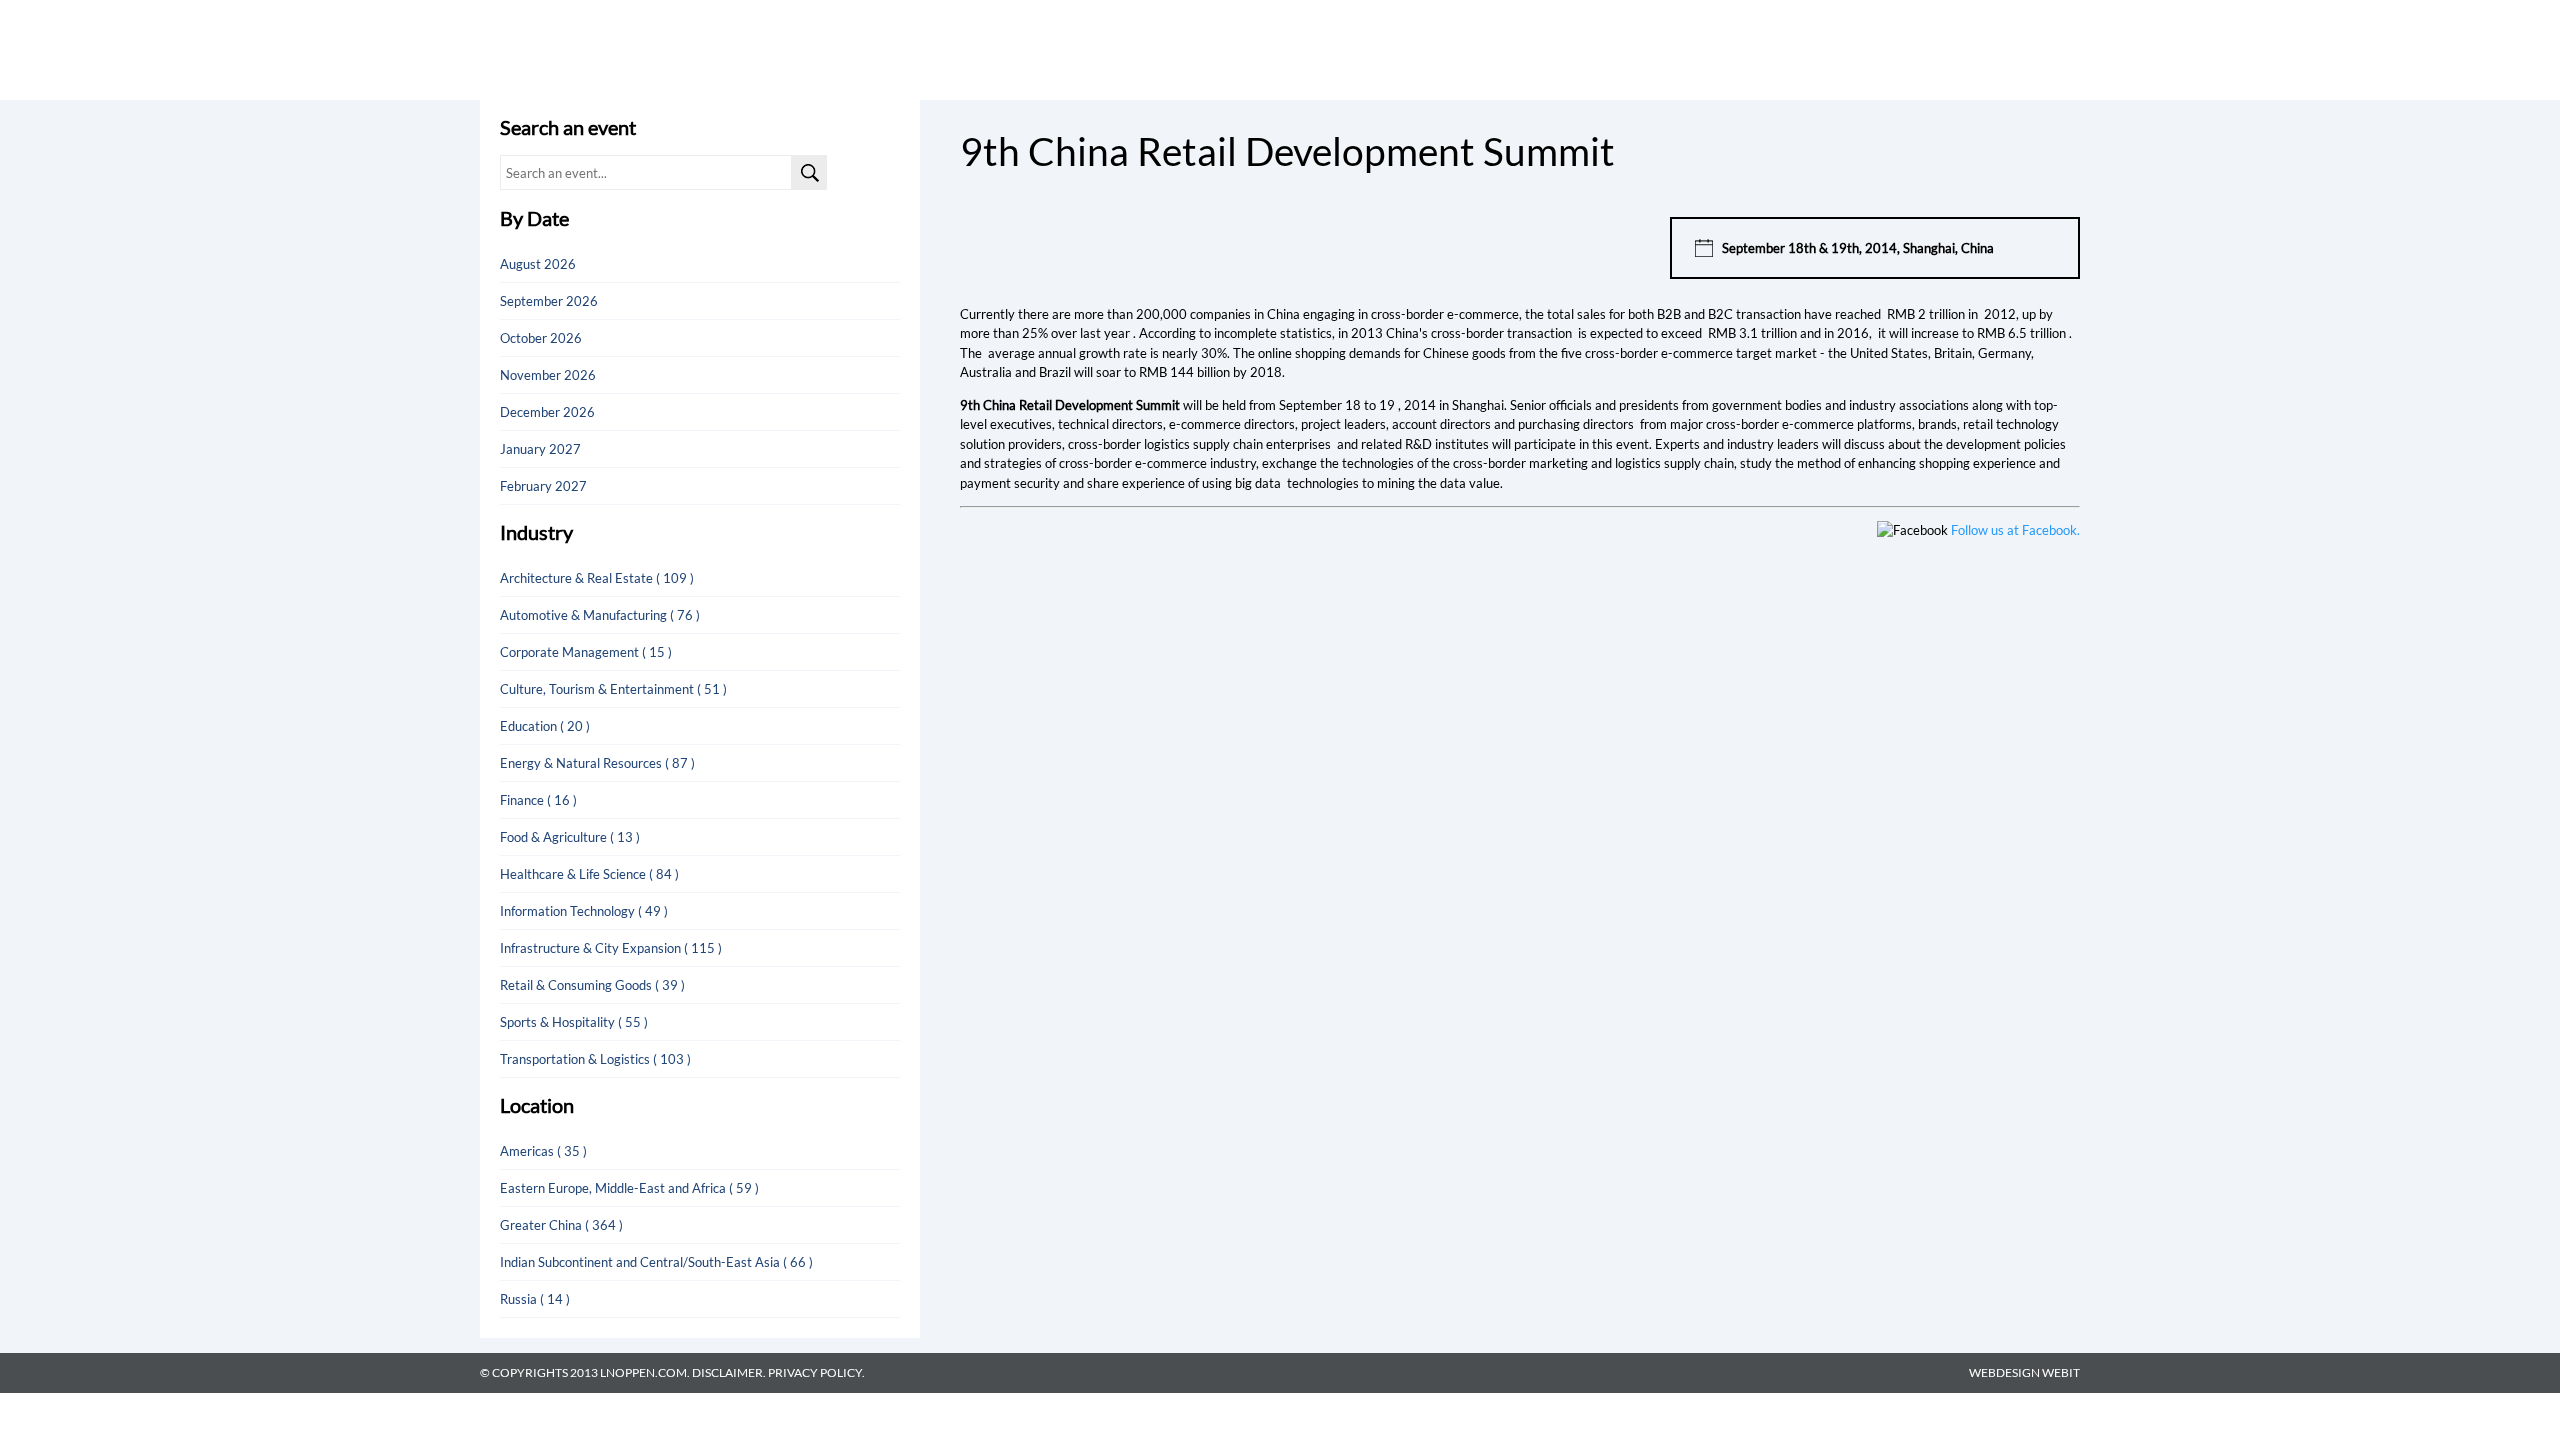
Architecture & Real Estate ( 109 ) (597, 578)
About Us (1778, 49)
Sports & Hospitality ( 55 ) (574, 1022)
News (1614, 49)
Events (1548, 49)
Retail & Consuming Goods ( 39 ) (592, 985)
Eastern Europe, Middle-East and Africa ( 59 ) (629, 1188)
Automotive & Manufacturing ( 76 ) (600, 615)
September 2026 (549, 301)
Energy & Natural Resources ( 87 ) (597, 763)
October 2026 (541, 338)
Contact (1864, 49)
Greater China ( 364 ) (561, 1225)
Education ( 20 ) (545, 726)
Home (1483, 49)
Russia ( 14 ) (535, 1299)
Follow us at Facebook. (2015, 530)
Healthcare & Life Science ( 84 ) (589, 874)
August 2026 (538, 264)
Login (2061, 49)
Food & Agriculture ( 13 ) (570, 837)
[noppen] (561, 74)
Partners (1689, 49)
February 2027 (543, 486)
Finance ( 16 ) (538, 800)
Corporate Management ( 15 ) (586, 652)
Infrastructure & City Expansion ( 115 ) (611, 948)
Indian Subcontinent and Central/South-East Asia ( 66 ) (656, 1262)
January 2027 (540, 449)
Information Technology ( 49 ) (584, 911)
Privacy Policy (1969, 49)
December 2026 (547, 412)
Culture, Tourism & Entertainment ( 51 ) (613, 689)
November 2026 (548, 375)
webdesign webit (2024, 1372)
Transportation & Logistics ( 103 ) (595, 1059)
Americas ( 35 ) (543, 1151)
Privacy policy (815, 1372)
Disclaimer (727, 1372)
